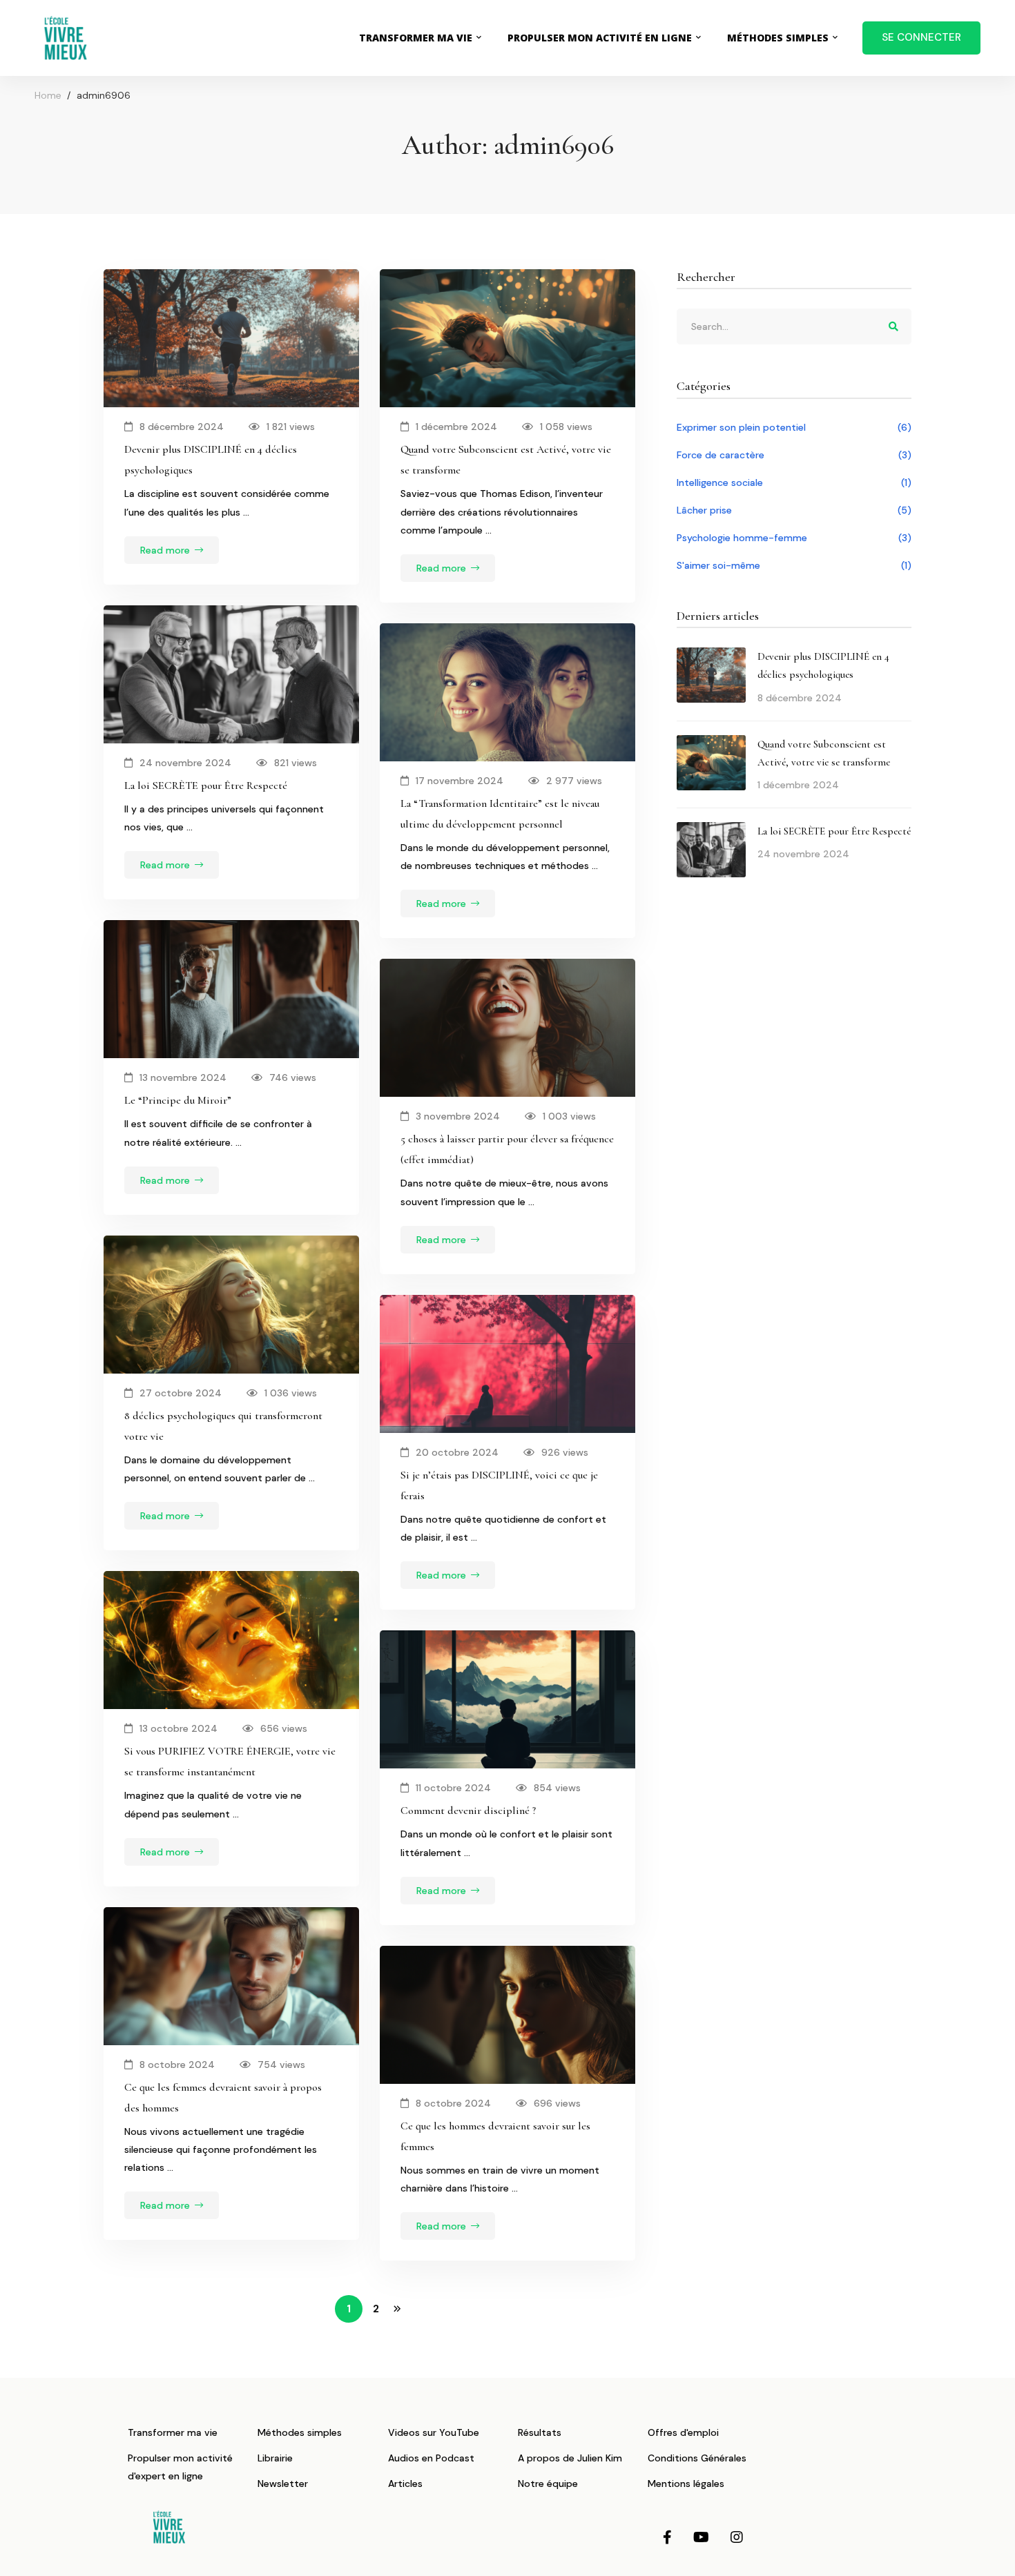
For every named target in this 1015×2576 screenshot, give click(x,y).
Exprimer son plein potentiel (794, 427)
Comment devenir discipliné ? (468, 1811)
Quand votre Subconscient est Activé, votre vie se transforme (506, 460)
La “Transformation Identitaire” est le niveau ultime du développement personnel (500, 814)
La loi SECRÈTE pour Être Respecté (206, 786)
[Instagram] (737, 2537)
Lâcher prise (794, 510)
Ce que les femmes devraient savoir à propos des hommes (223, 2098)
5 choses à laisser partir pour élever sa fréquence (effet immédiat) (507, 1149)
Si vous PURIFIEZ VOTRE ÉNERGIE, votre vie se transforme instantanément (230, 1762)
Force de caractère (794, 455)
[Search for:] (794, 326)
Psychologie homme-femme (794, 538)
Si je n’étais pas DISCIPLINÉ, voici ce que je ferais (499, 1485)
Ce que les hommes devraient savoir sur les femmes (495, 2136)
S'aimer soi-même (794, 565)
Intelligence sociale (794, 482)
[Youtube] (701, 2537)
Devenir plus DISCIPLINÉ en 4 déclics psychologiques (211, 460)
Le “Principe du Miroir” (178, 1100)
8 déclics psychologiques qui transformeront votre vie (223, 1426)
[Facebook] (667, 2537)
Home (48, 95)
